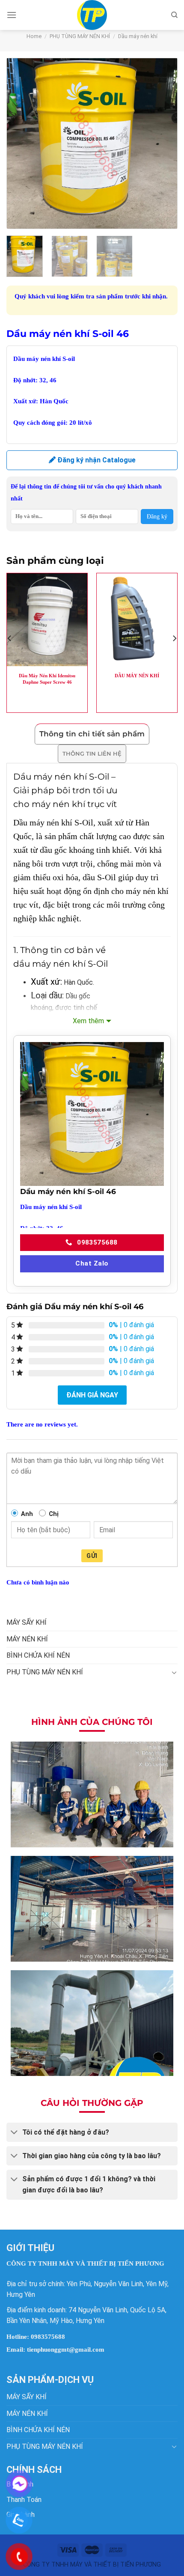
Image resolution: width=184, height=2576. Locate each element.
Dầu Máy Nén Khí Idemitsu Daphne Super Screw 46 (47, 679)
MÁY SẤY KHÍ (27, 1622)
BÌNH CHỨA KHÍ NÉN (38, 1655)
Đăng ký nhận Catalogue (96, 460)
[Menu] (12, 15)
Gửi (92, 1556)
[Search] (174, 15)
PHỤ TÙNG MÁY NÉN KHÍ (80, 36)
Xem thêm (88, 1021)
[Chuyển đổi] (174, 1672)
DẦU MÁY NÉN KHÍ (137, 676)
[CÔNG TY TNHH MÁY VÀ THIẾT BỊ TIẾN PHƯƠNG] (92, 15)
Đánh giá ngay (92, 1395)
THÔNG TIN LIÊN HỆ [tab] (92, 753)
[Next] (163, 143)
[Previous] (21, 143)
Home (34, 36)
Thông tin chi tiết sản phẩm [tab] (92, 734)
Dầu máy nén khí (138, 36)
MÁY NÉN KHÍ (27, 1639)
